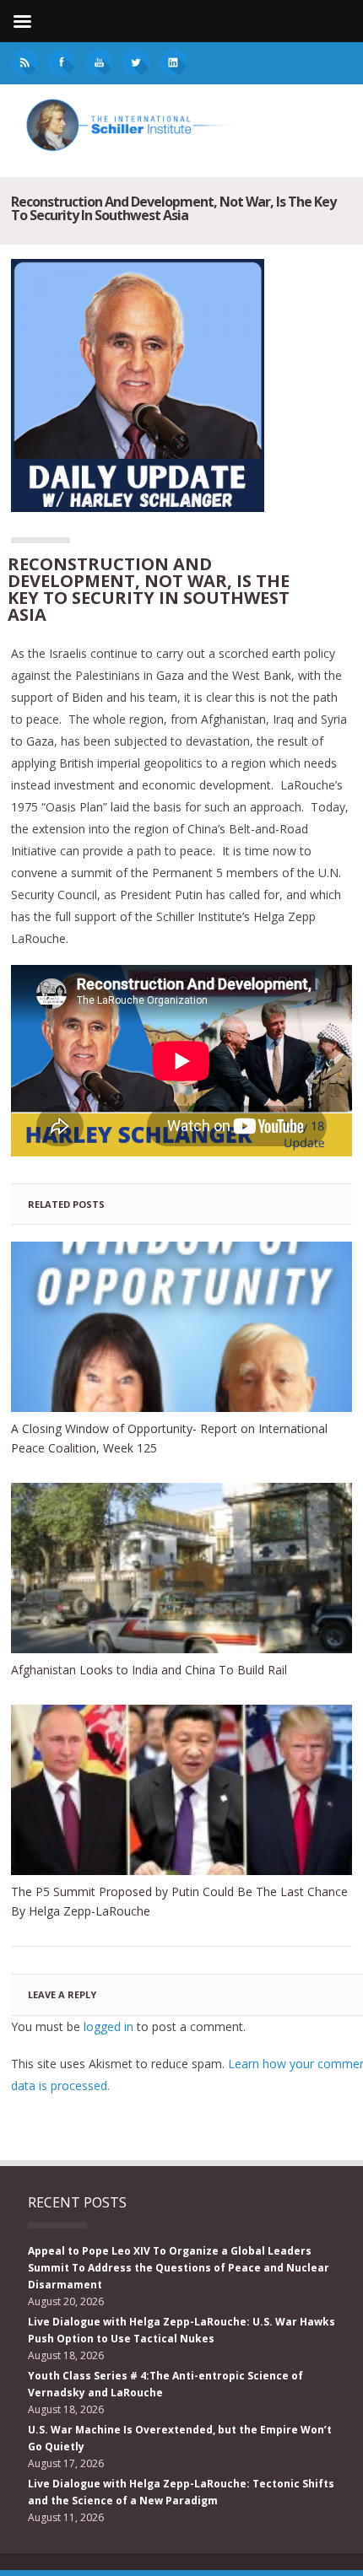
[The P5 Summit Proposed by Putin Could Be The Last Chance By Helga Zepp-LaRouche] (181, 1790)
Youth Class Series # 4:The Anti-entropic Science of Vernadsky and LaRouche (165, 2384)
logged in (108, 2026)
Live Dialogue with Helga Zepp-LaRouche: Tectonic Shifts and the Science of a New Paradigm (181, 2492)
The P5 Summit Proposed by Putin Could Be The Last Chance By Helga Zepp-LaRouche (179, 1901)
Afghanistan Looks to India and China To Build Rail (149, 1670)
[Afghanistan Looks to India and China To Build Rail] (181, 1568)
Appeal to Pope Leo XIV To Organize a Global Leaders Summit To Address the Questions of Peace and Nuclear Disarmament (179, 2268)
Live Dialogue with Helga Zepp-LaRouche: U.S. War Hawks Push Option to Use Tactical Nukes (181, 2330)
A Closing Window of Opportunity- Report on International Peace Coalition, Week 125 (169, 1438)
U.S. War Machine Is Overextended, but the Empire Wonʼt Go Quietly (180, 2438)
